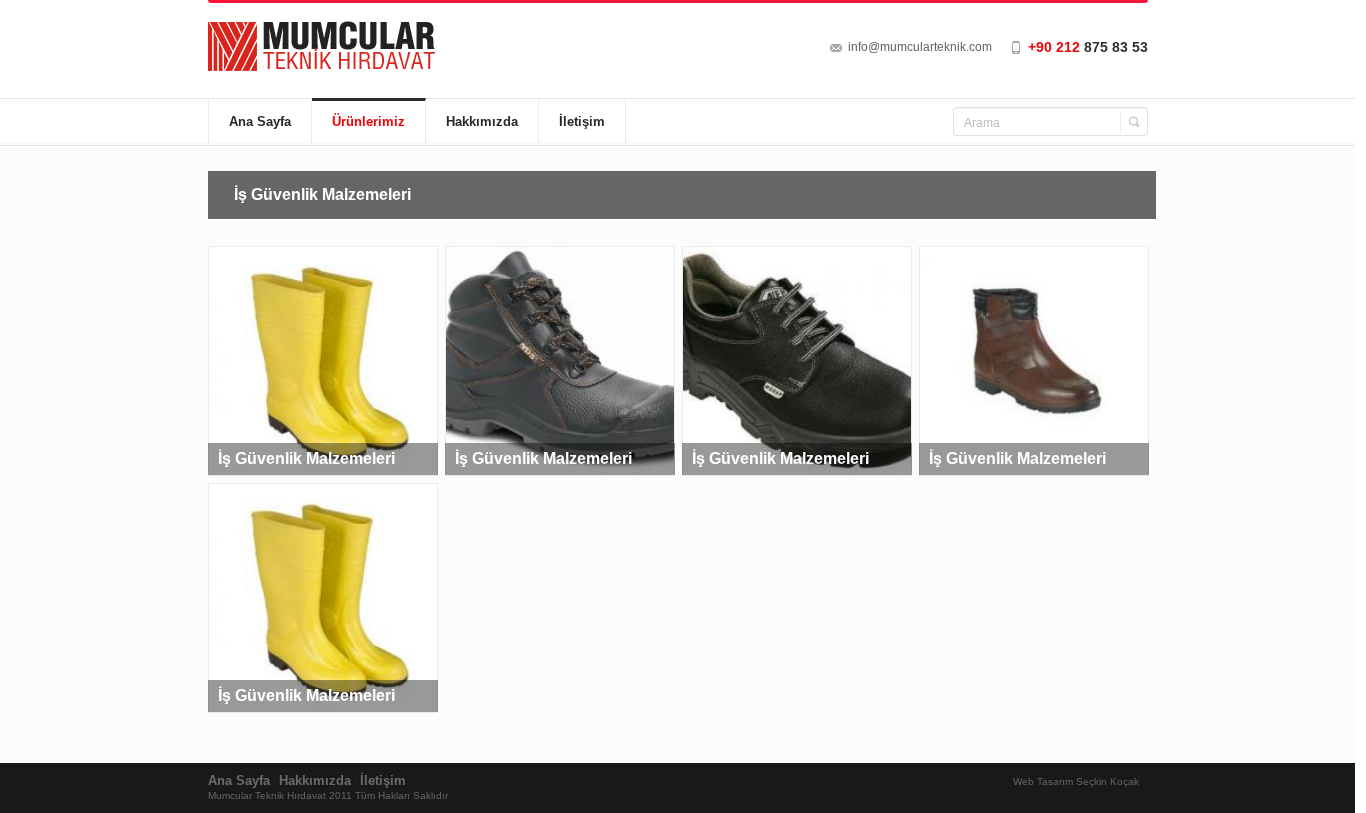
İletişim (582, 121)
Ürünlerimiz (368, 121)
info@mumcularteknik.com (920, 47)
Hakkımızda (482, 121)
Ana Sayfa (260, 121)
